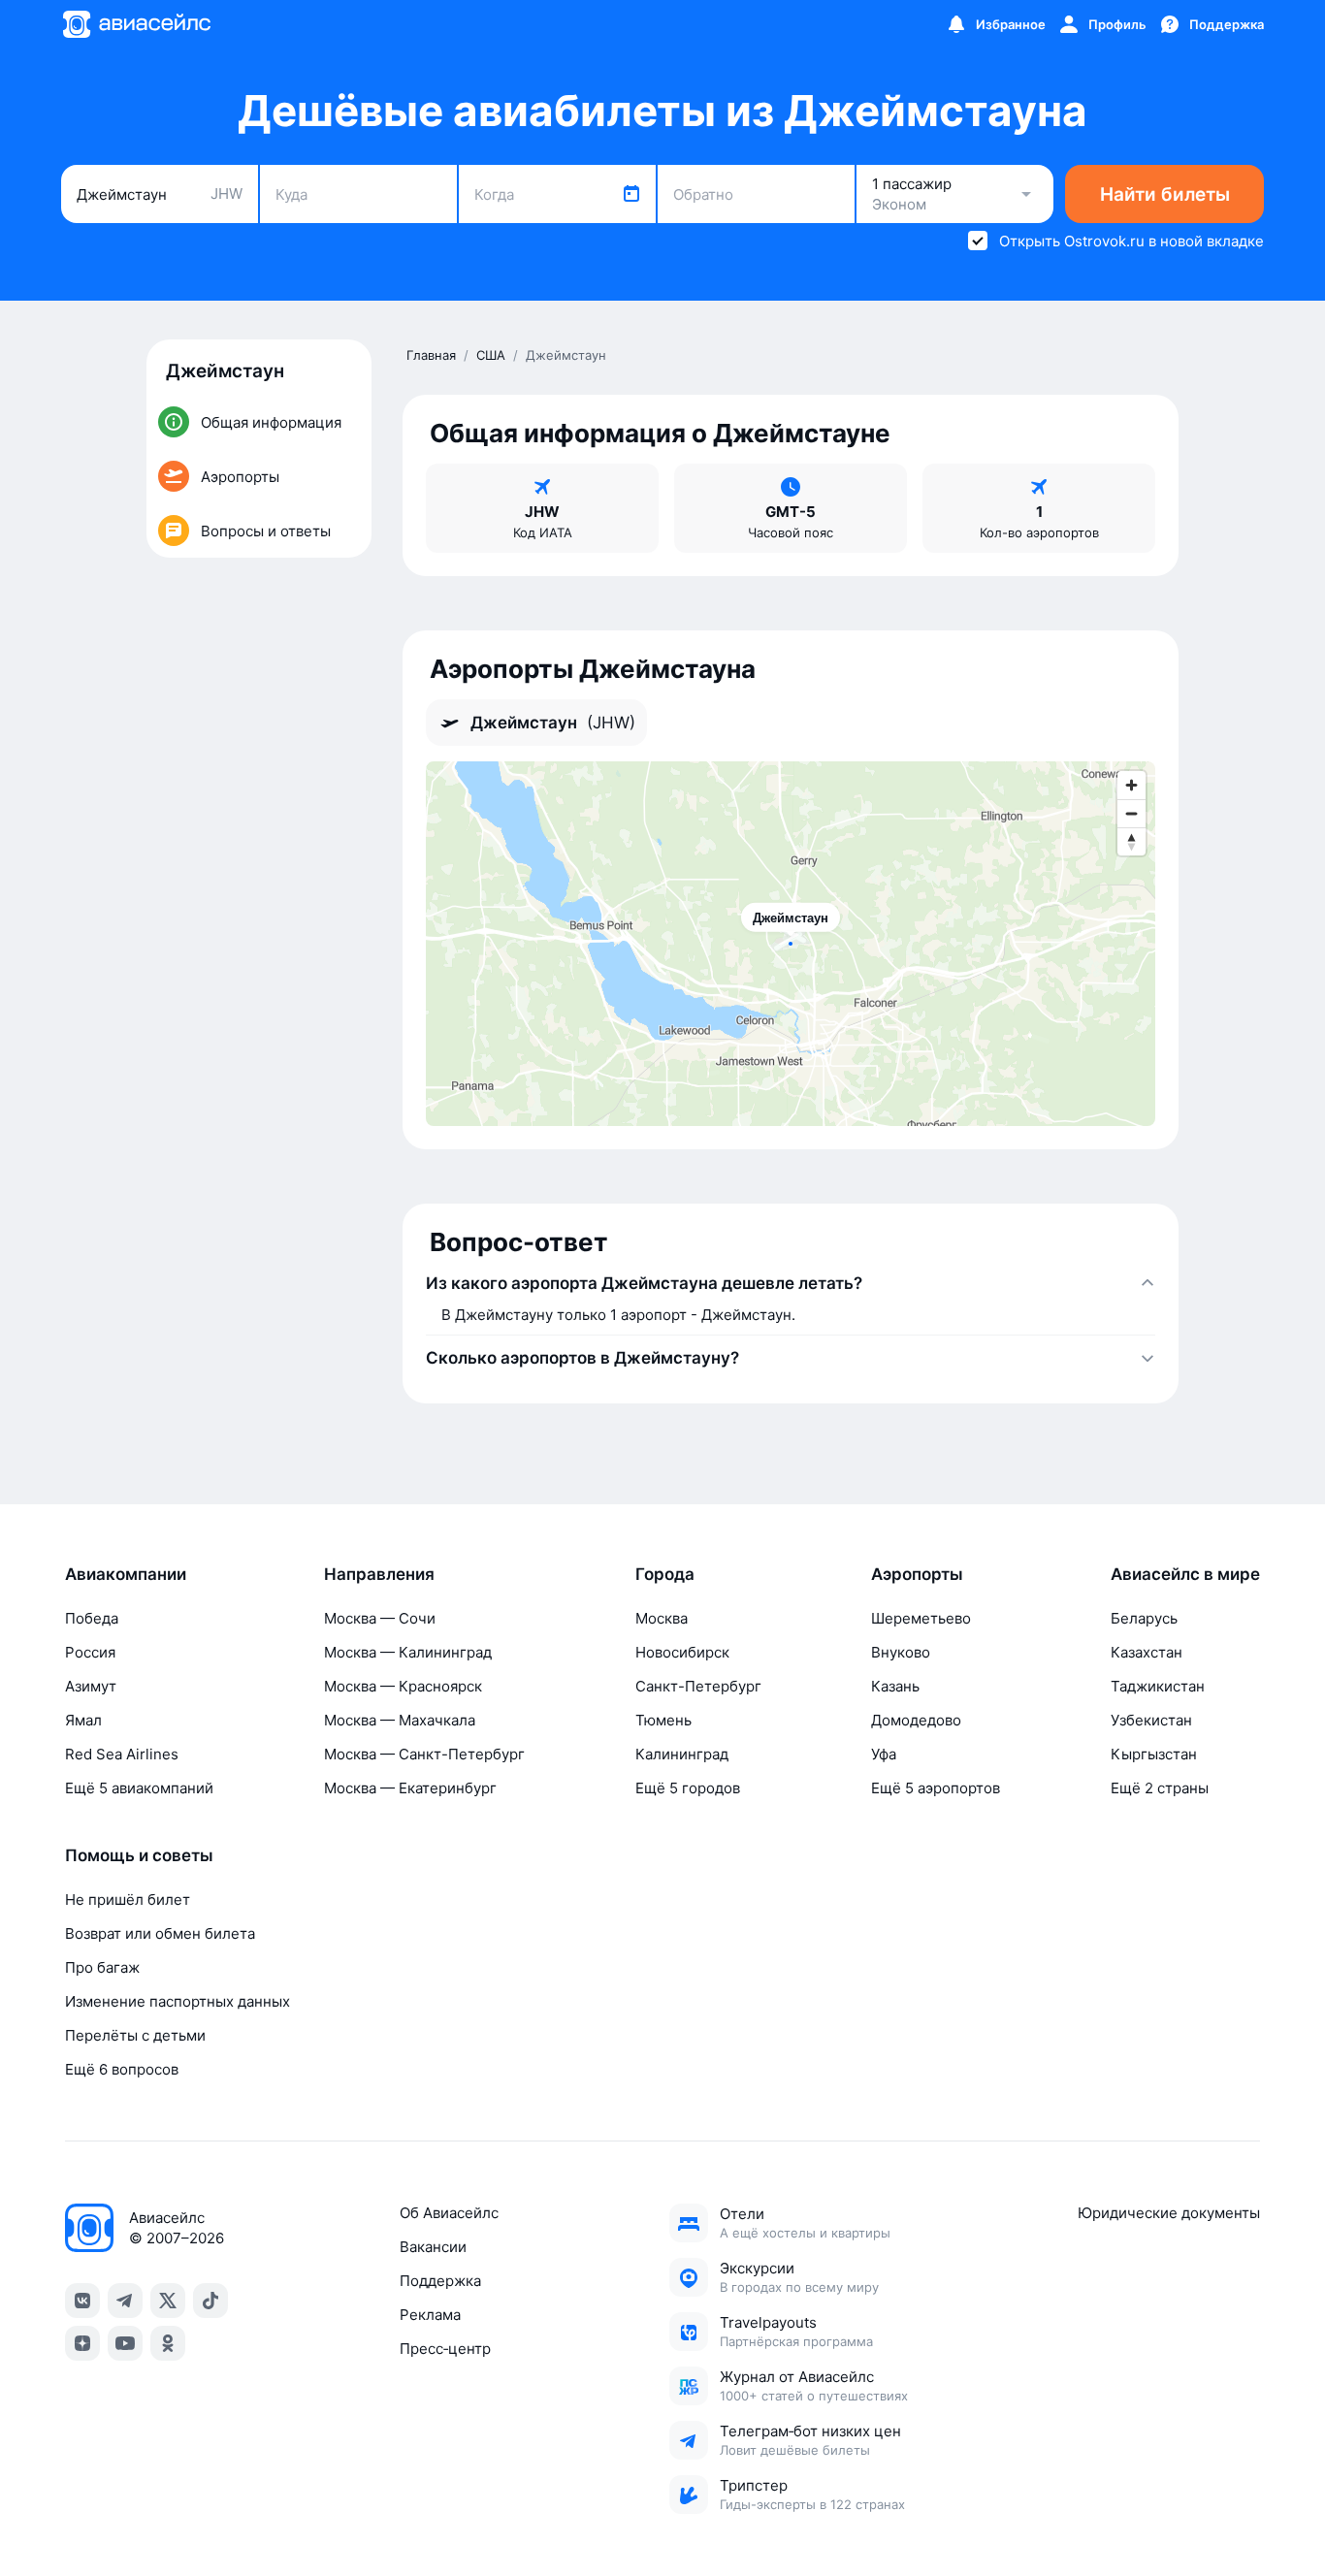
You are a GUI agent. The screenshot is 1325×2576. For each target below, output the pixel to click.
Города (665, 1574)
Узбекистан (1151, 1720)
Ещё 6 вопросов (122, 2069)
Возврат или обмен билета (160, 1933)
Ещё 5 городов (688, 1788)
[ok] (168, 2343)
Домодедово (916, 1720)
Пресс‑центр (445, 2349)
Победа (92, 1618)
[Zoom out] (1131, 813)
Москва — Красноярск (403, 1686)
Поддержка (440, 2281)
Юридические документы (1169, 2213)
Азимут (91, 1686)
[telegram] (125, 2301)
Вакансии (433, 2247)
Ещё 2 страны (1160, 1788)
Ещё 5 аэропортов (936, 1788)
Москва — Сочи (380, 1618)
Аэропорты (917, 1574)
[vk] (82, 2301)
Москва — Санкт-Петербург (424, 1754)
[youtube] (125, 2343)
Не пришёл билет (128, 1900)
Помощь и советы (139, 1855)
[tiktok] (210, 2301)
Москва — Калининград (408, 1652)
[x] (168, 2301)
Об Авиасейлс (449, 2213)
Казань (895, 1686)
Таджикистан (1158, 1686)
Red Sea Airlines (122, 1754)
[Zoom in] (1131, 785)
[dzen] (82, 2343)
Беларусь (1144, 1618)
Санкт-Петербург (698, 1686)
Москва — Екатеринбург (410, 1788)
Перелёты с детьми (135, 2035)
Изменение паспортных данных (178, 2001)
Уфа (884, 1754)
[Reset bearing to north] (1131, 841)
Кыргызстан (1154, 1754)
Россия (90, 1652)
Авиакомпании (126, 1574)
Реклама (430, 2315)
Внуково (901, 1652)
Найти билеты (1165, 194)
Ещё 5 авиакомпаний (139, 1788)
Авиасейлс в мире (1185, 1574)
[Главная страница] (136, 24)
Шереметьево (921, 1618)
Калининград (682, 1754)
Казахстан (1147, 1652)
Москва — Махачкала (400, 1720)
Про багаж (102, 1967)
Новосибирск (682, 1652)
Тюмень (663, 1720)
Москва (662, 1618)
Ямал (83, 1720)
